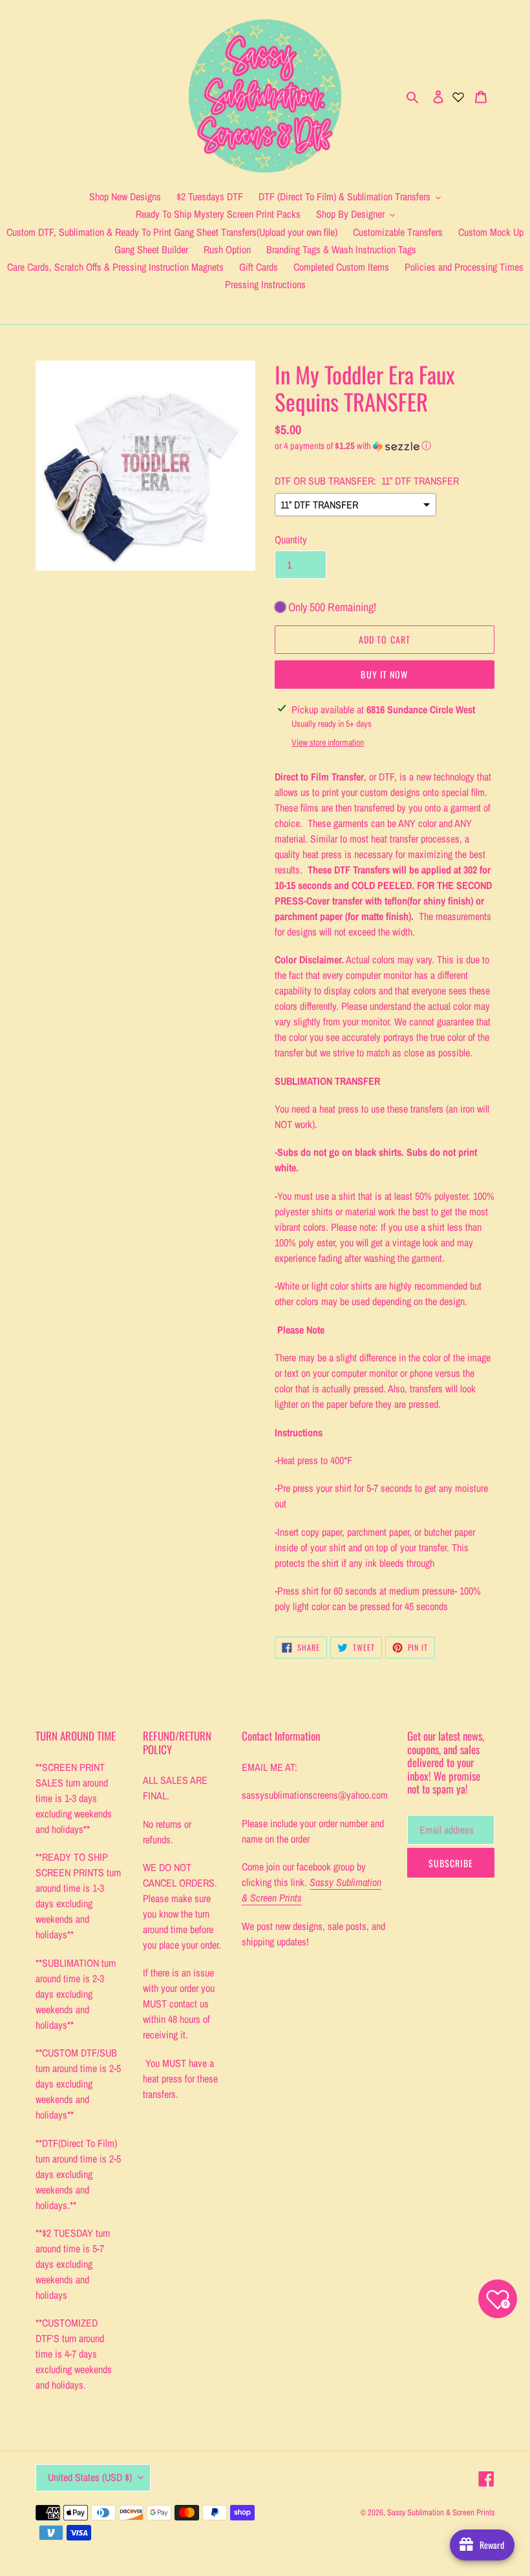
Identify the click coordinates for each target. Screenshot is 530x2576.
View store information (328, 742)
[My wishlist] (458, 96)
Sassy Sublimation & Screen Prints (441, 2512)
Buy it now (384, 674)
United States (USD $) (90, 2477)
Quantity (291, 539)
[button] (353, 446)
